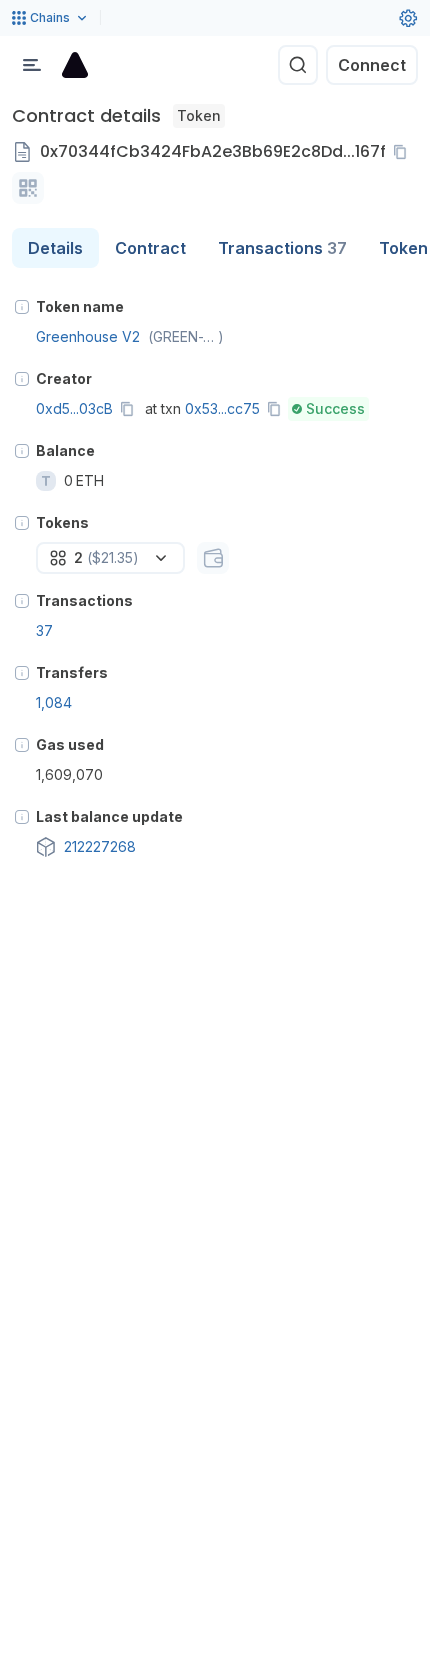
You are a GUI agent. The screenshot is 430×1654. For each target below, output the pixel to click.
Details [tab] (55, 248)
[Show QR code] (28, 188)
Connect (372, 65)
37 (44, 630)
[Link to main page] (75, 65)
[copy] (404, 152)
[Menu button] (32, 65)
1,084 (54, 702)
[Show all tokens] (213, 558)
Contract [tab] (150, 248)
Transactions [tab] (282, 248)
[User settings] (408, 18)
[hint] (22, 307)
